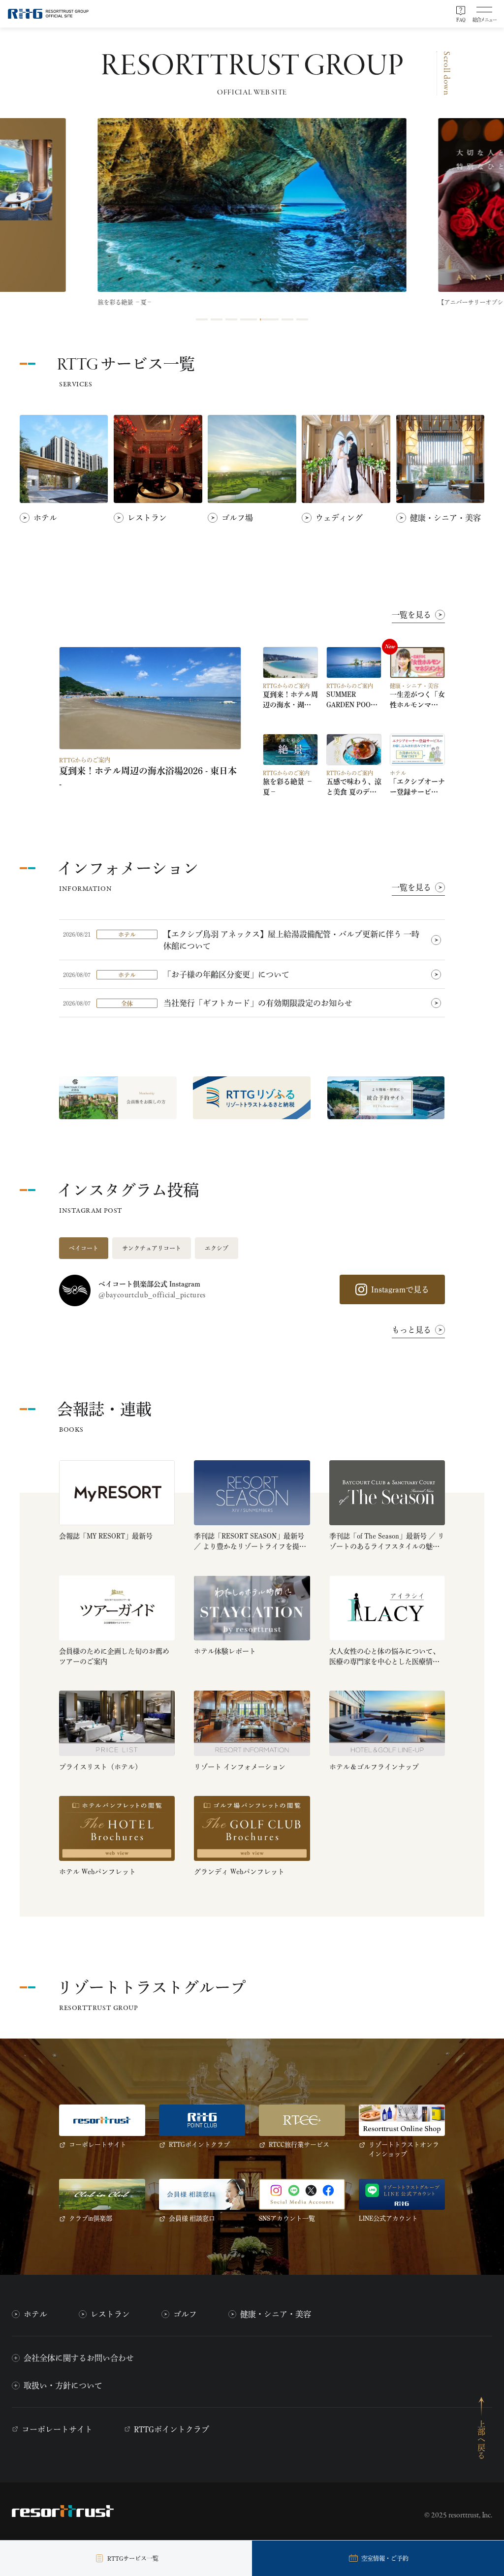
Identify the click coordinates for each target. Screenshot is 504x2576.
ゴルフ (185, 2314)
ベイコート (84, 1248)
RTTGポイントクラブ (172, 2429)
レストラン (110, 2314)
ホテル (35, 2314)
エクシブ (217, 1248)
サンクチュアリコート (152, 1248)
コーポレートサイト (57, 2429)
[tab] (202, 319)
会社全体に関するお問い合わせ (79, 2358)
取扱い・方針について (63, 2386)
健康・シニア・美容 (276, 2314)
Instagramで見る (400, 1289)
